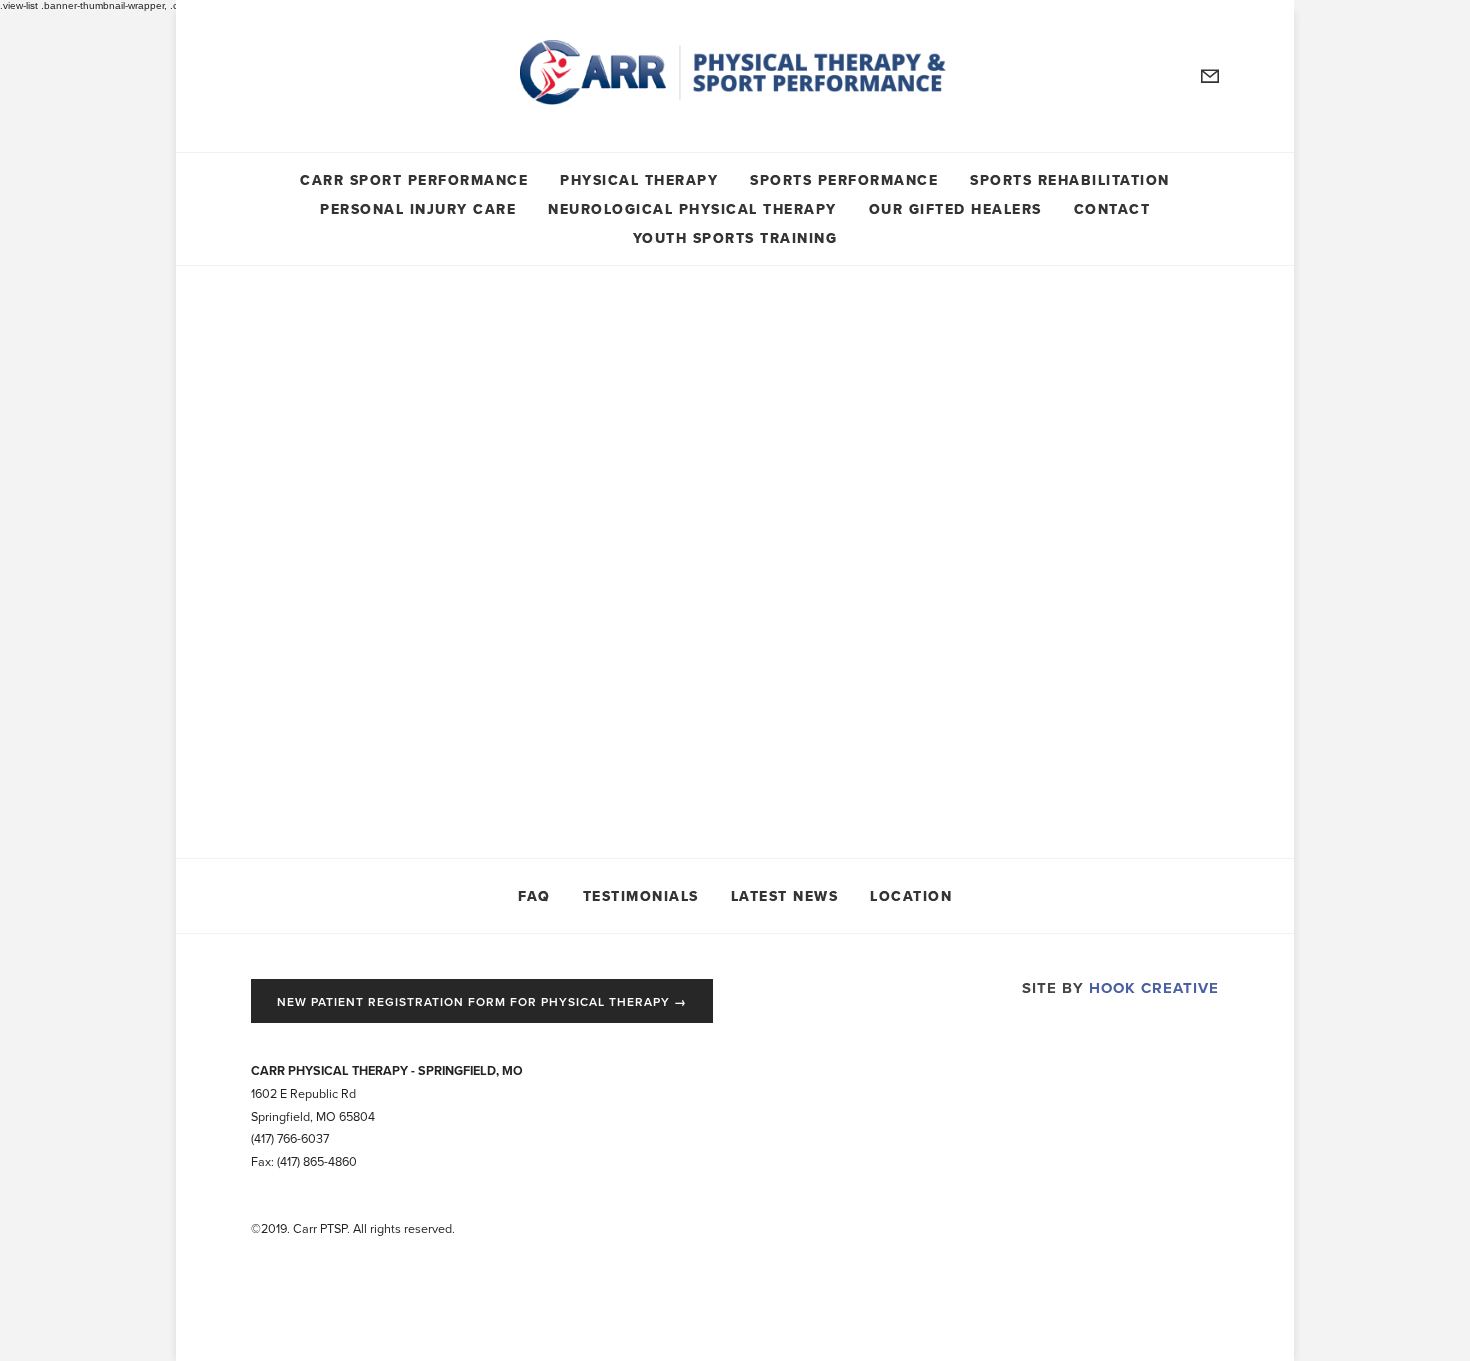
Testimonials (641, 894)
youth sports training (735, 236)
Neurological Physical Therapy (692, 207)
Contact (1112, 207)
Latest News (785, 894)
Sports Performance (844, 178)
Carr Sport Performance (414, 178)
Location (911, 894)
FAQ (534, 894)
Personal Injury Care (418, 207)
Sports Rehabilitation (1070, 178)
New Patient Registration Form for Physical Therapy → (482, 1001)
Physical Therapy (639, 178)
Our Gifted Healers (955, 207)
